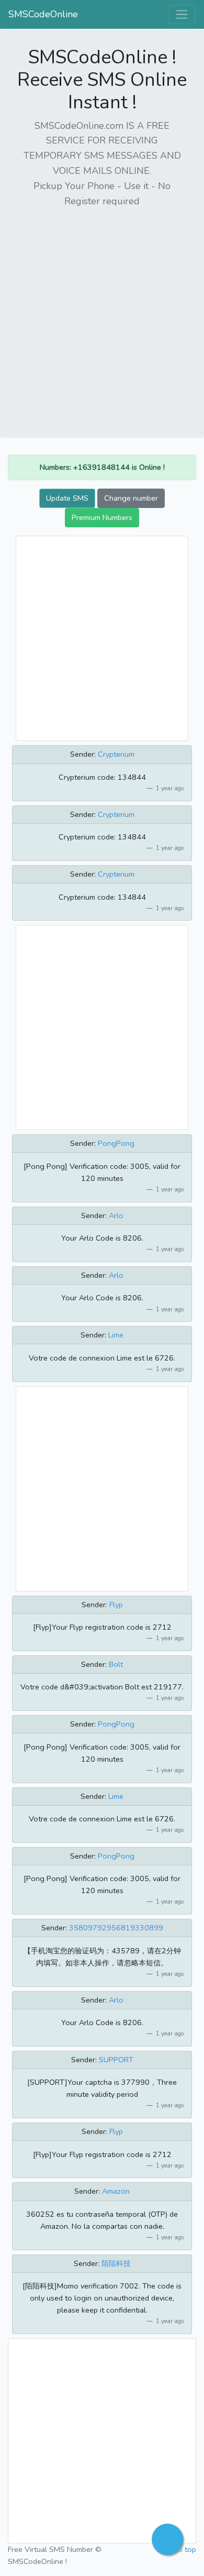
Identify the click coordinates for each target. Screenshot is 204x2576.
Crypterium (116, 754)
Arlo (116, 1215)
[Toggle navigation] (182, 14)
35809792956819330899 (116, 1928)
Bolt (116, 1664)
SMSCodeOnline (43, 14)
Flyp (116, 1605)
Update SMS (67, 498)
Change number (131, 498)
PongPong (116, 1143)
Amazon (116, 2191)
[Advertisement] (102, 319)
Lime (116, 1335)
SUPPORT (116, 2060)
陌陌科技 (116, 2263)
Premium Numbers (102, 517)
